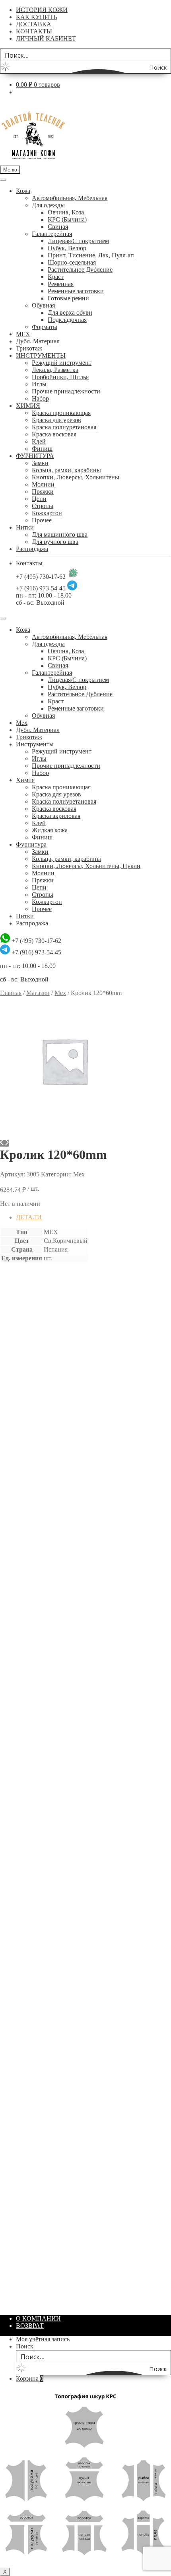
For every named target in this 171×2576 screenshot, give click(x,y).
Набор (40, 398)
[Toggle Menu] (3, 179)
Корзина (30, 2378)
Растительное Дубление (80, 270)
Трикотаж (29, 348)
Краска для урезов (56, 420)
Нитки (25, 527)
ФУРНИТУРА (35, 456)
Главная (11, 993)
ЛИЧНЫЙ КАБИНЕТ (46, 38)
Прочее (42, 520)
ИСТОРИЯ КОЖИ (42, 10)
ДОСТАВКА (34, 24)
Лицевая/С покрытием (78, 241)
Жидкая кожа (50, 830)
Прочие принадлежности (66, 391)
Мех (22, 723)
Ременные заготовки (76, 291)
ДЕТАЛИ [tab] (29, 1217)
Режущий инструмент (62, 363)
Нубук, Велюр (67, 248)
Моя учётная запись (43, 2339)
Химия (25, 780)
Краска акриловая (56, 816)
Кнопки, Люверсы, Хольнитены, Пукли (86, 866)
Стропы (43, 506)
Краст (56, 277)
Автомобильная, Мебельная (70, 198)
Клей (39, 441)
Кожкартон (47, 513)
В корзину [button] (35, 1488)
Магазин (38, 993)
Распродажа (32, 549)
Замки (40, 463)
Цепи (39, 499)
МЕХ (23, 334)
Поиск (25, 2346)
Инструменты (35, 744)
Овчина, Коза (66, 212)
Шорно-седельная (72, 262)
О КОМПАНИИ (38, 2318)
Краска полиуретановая (64, 427)
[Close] (3, 618)
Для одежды (48, 205)
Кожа (23, 191)
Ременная (61, 284)
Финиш (42, 449)
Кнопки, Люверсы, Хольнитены (76, 477)
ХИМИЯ (28, 406)
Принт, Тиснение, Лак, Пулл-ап (91, 255)
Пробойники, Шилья (60, 377)
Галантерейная (52, 234)
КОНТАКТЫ (34, 31)
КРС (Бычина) (67, 219)
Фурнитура (31, 844)
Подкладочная (67, 320)
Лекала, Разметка (55, 370)
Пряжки (43, 492)
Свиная (58, 227)
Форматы (45, 327)
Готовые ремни (68, 298)
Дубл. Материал (38, 341)
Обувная (43, 305)
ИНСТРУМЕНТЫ (41, 355)
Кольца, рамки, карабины (66, 470)
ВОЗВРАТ (30, 2326)
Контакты (29, 563)
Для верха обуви (70, 313)
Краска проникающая (61, 413)
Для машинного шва (60, 534)
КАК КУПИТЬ (36, 17)
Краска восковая (54, 434)
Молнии (43, 484)
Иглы (39, 384)
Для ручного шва (55, 542)
